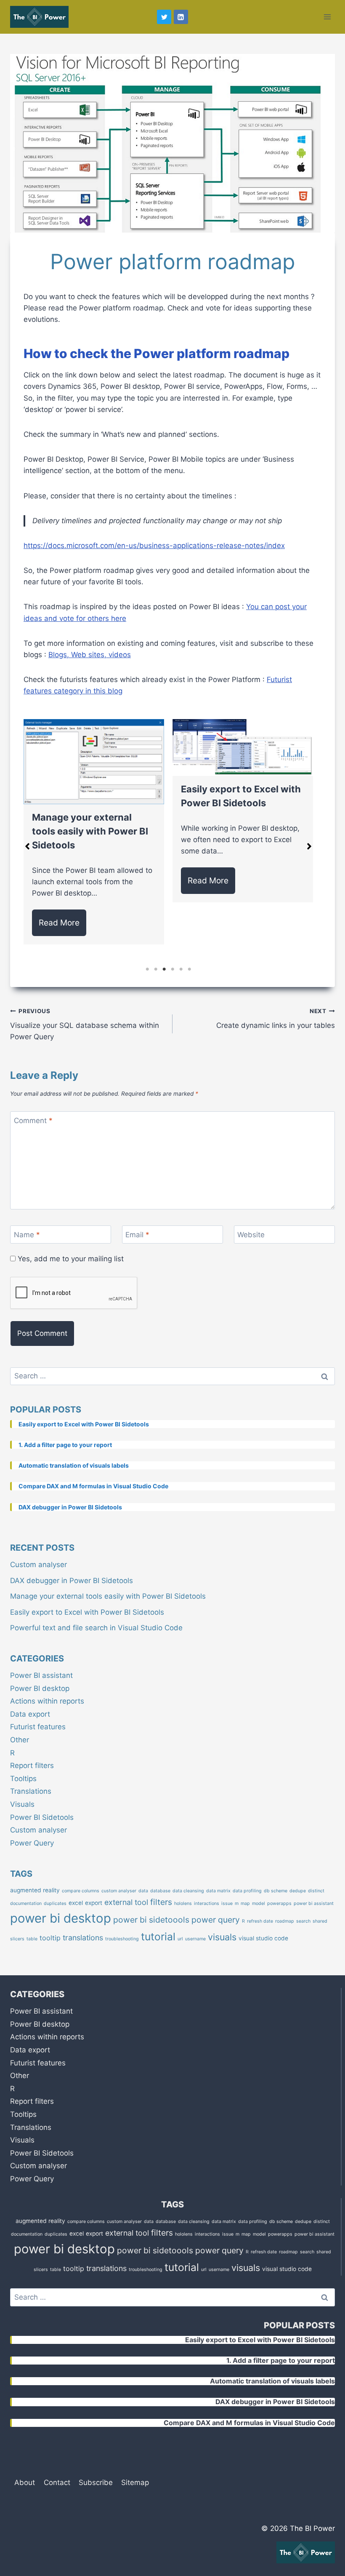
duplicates (55, 1903)
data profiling (247, 1891)
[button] (27, 846)
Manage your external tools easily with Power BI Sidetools (90, 831)
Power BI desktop (40, 1688)
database (160, 1891)
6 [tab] (189, 969)
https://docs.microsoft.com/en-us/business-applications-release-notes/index (154, 546)
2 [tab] (156, 969)
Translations (31, 1791)
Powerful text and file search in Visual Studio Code (96, 1628)
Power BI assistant (41, 1675)
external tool (126, 1902)
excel (76, 1903)
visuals (222, 1937)
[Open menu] (327, 17)
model (259, 1903)
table (32, 1939)
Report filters (32, 1765)
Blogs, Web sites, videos (90, 655)
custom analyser (119, 1891)
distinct (316, 1891)
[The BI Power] (39, 17)
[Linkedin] (181, 17)
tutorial (158, 1937)
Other (20, 1740)
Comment (33, 1121)
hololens (183, 1903)
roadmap (285, 1921)
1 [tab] (147, 969)
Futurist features (38, 1727)
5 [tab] (181, 969)
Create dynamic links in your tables (276, 1019)
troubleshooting (122, 1939)
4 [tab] (172, 969)
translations (83, 1938)
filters (161, 1902)
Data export (30, 1714)
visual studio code (263, 1938)
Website (251, 1235)
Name (27, 1235)
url (180, 1939)
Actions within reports (47, 1701)
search (303, 1921)
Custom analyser (38, 1565)
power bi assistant (314, 1903)
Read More (59, 923)
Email (137, 1235)
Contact (57, 2482)
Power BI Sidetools (42, 1817)
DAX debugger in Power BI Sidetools (72, 1581)
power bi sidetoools (151, 1920)
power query (216, 1920)
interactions (207, 1903)
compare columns (81, 1891)
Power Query (32, 1843)
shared (320, 1921)
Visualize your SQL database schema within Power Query (85, 1025)
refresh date (260, 1921)
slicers (17, 1939)
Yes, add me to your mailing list (70, 1259)
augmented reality (35, 1890)
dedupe (298, 1891)
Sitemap (135, 2482)
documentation (26, 1903)
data (143, 1891)
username (195, 1939)
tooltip (50, 1938)
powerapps (279, 1903)
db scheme (276, 1891)
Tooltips (23, 1779)
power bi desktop (61, 1918)
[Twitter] (164, 17)
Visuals (22, 1804)
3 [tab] (164, 969)
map (245, 1903)
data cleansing (188, 1891)
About (25, 2482)
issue (227, 1903)
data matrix (218, 1891)
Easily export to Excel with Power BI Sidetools (87, 1612)
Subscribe (96, 2482)
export (94, 1903)
